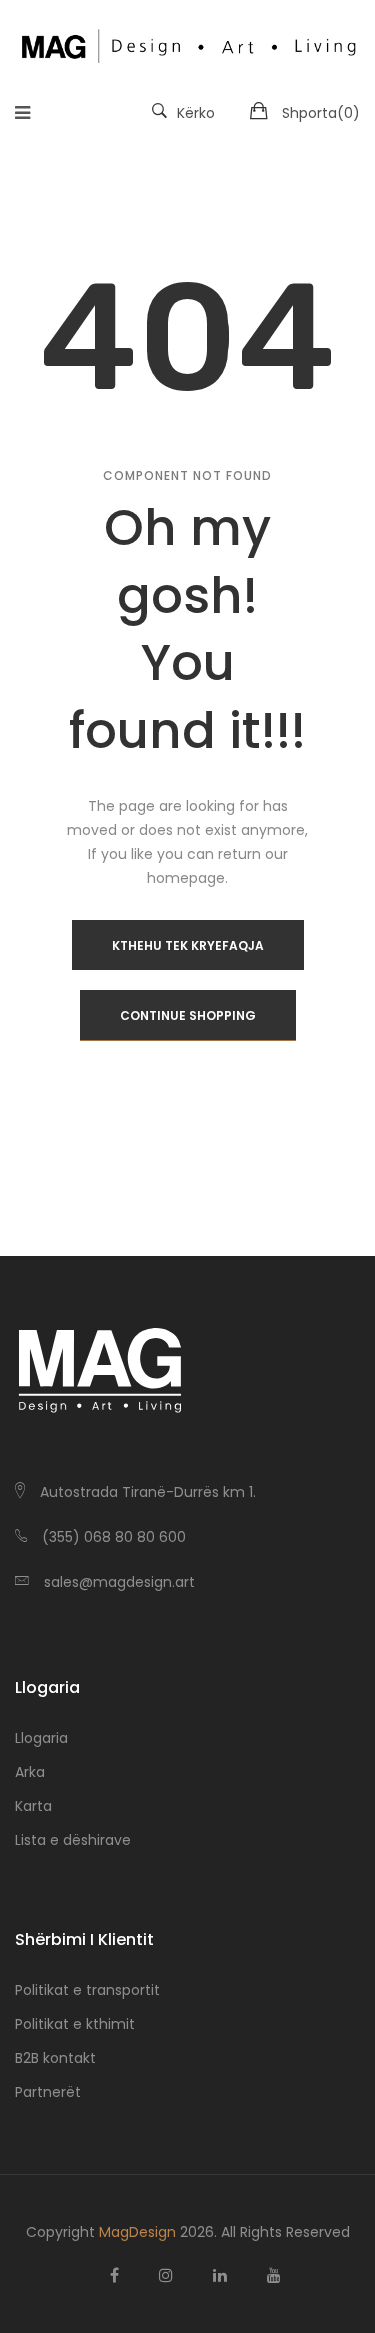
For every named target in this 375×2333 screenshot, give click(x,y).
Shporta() (321, 113)
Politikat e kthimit (75, 2024)
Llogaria (41, 1738)
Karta (33, 1806)
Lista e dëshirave (73, 1840)
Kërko (196, 113)
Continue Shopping (188, 1015)
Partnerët (48, 2092)
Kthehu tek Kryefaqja (188, 945)
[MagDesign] (187, 44)
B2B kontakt (55, 2058)
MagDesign (137, 2232)
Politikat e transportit (87, 1990)
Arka (30, 1772)
